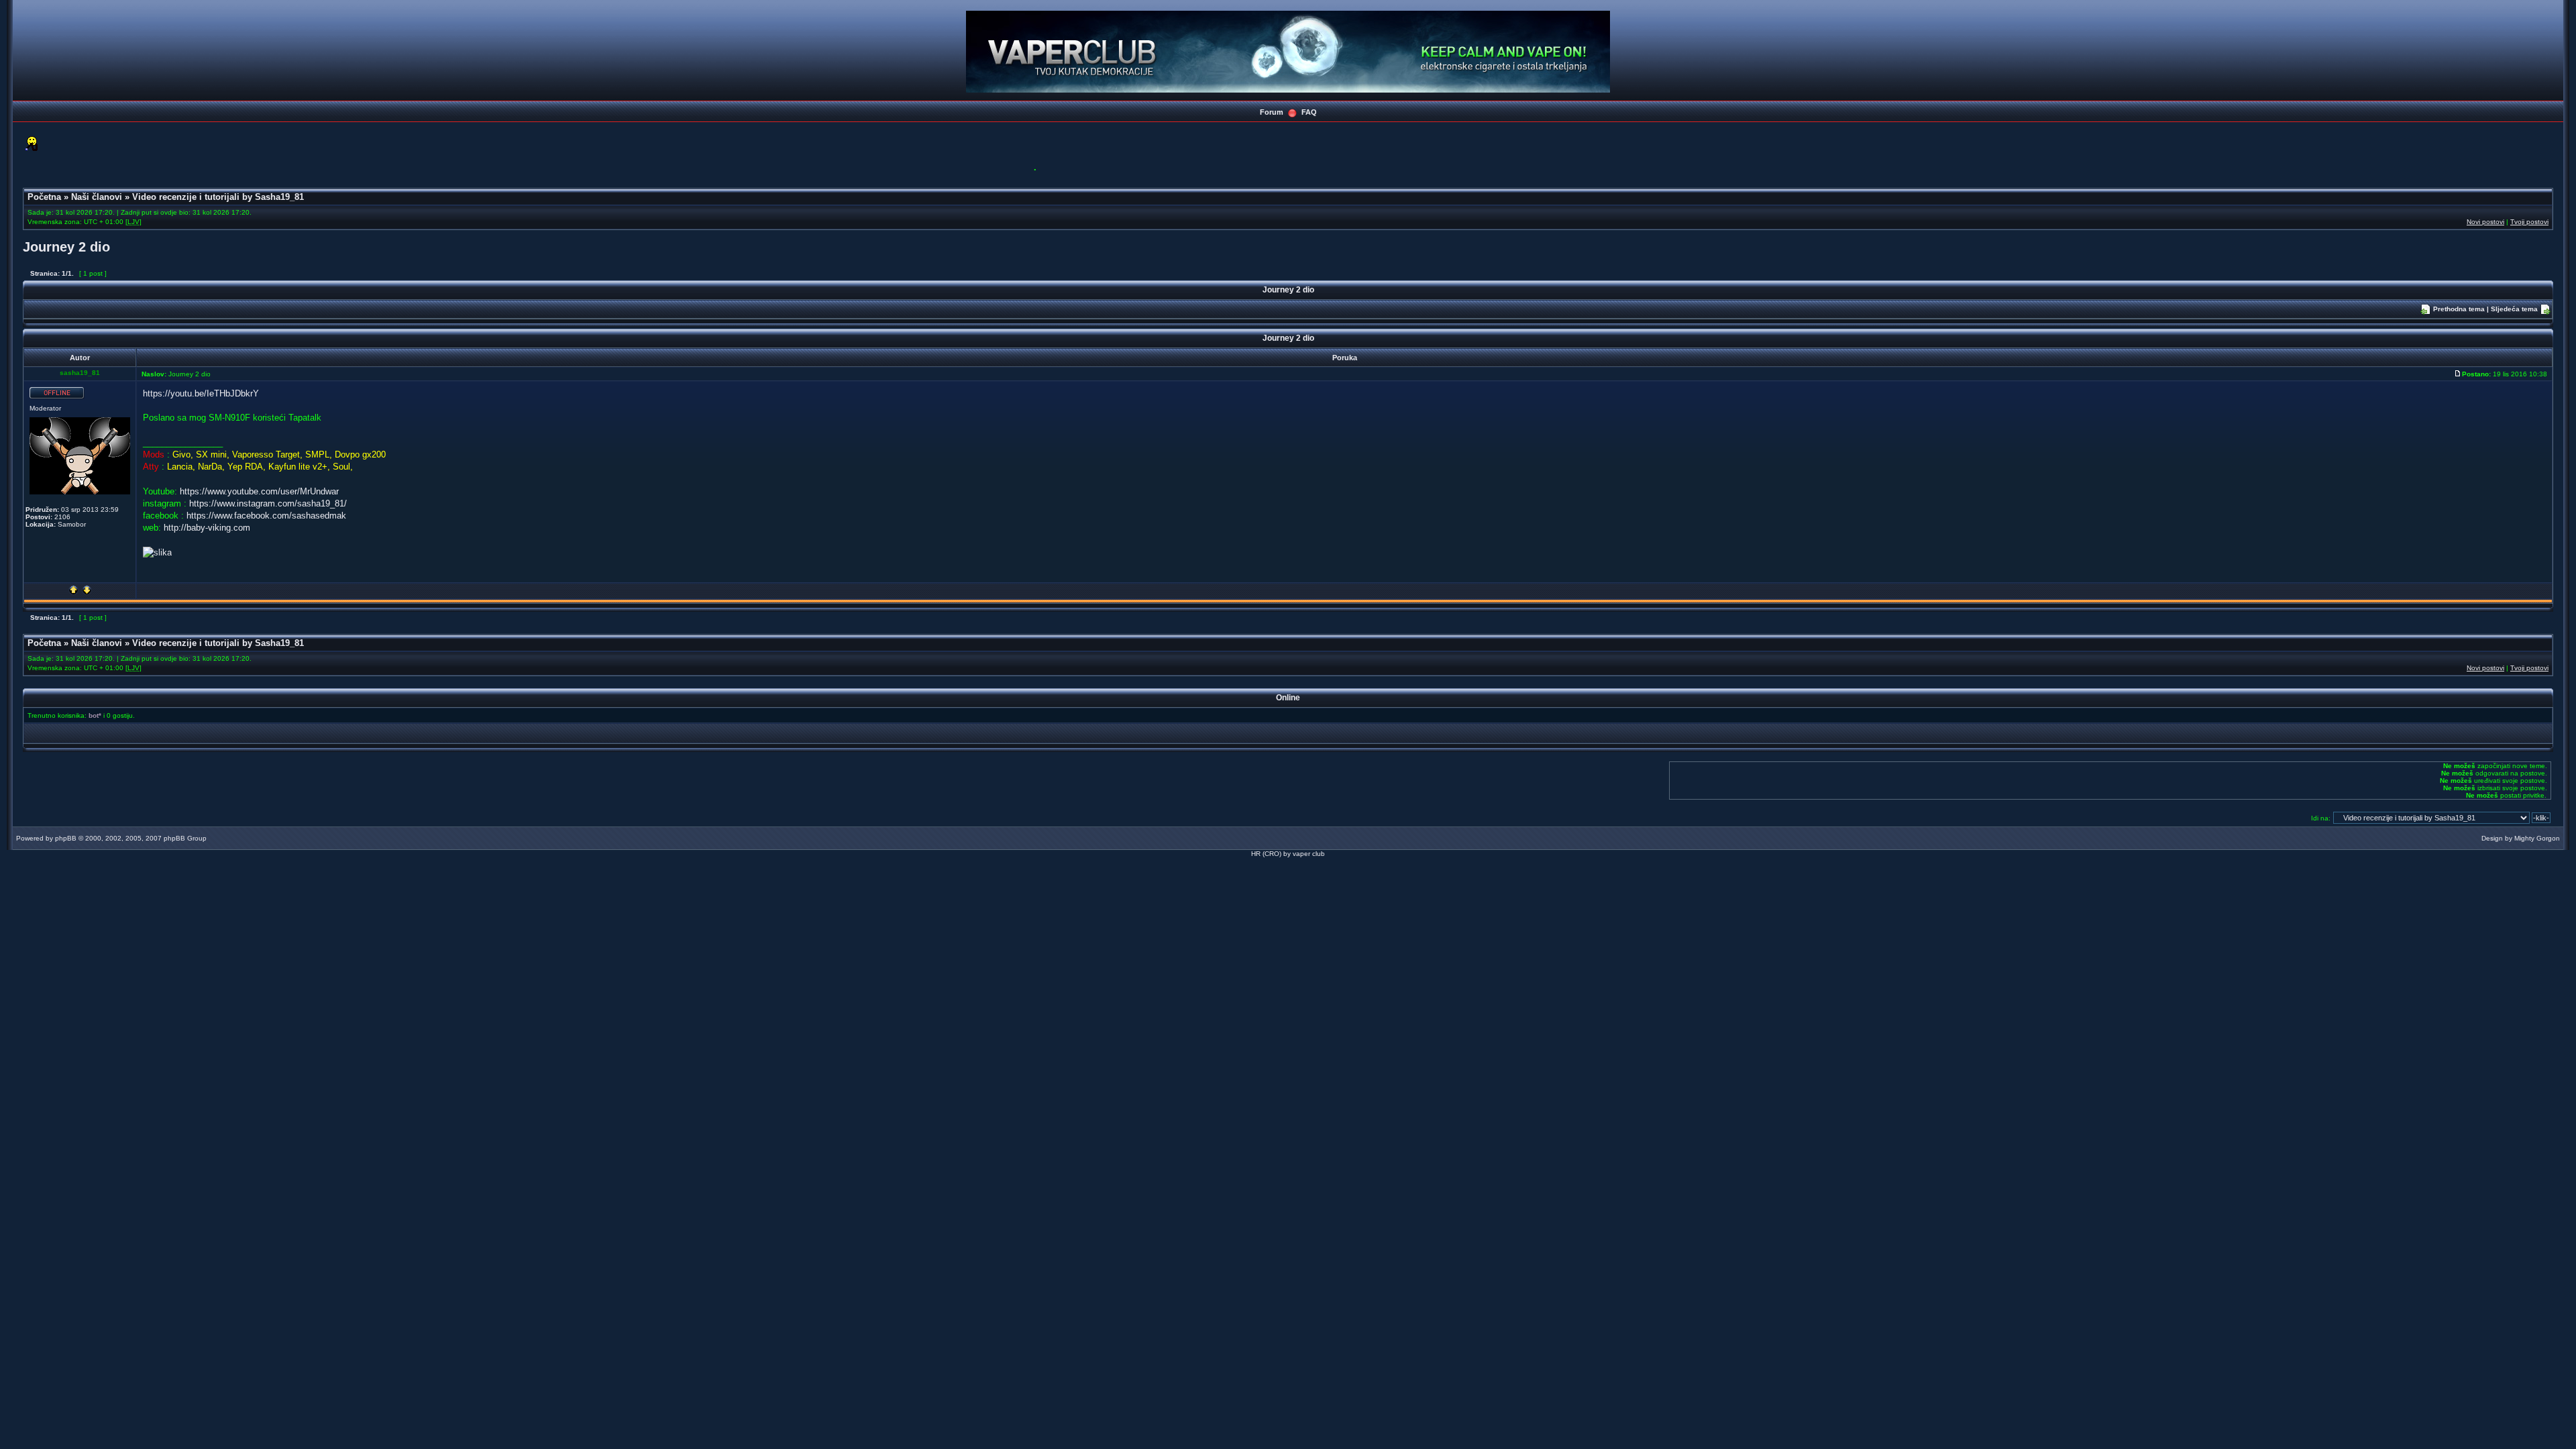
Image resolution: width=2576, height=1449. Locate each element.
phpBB (66, 838)
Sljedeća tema (2514, 309)
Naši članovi (97, 197)
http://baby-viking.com (207, 528)
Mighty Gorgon (2537, 838)
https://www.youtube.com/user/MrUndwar (259, 491)
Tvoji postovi (2529, 222)
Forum (1272, 112)
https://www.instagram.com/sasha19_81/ (268, 503)
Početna (44, 197)
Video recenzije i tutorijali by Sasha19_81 (218, 197)
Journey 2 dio (66, 247)
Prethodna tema (2459, 309)
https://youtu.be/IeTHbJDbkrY (201, 393)
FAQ (1309, 112)
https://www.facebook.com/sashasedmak (266, 516)
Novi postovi (2485, 222)
